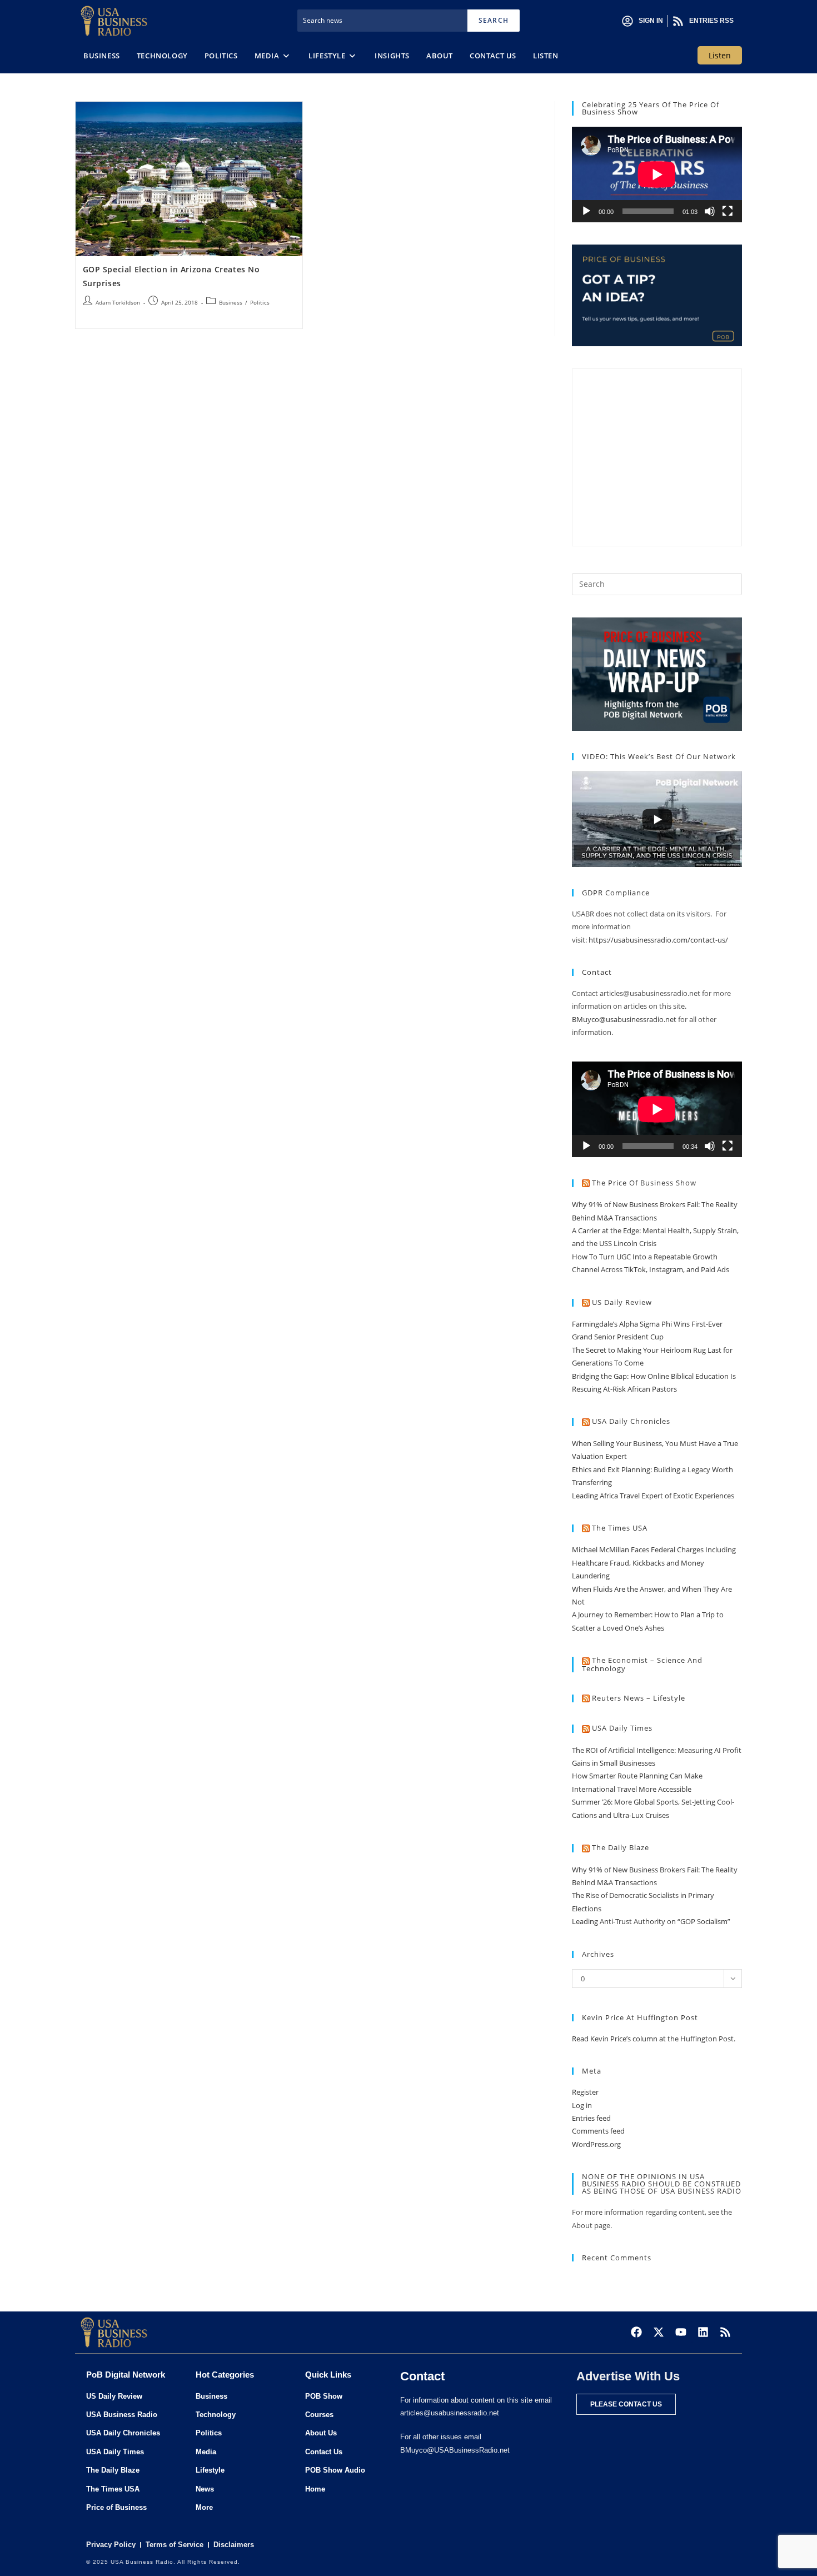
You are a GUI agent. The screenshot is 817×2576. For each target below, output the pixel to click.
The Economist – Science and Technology (642, 1664)
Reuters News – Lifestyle (639, 1698)
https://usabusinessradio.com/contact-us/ (658, 940)
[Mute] (710, 211)
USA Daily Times (622, 1728)
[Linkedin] (703, 2332)
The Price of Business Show (644, 1183)
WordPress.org (596, 2144)
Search (494, 20)
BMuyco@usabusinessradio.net (624, 1019)
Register (585, 2092)
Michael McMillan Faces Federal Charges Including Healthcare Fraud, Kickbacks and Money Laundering (654, 1563)
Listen (720, 55)
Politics (260, 302)
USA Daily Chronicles (631, 1421)
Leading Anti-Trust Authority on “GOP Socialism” (651, 1921)
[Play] (586, 211)
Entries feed (591, 2118)
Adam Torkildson (118, 302)
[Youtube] (681, 2332)
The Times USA (620, 1528)
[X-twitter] (659, 2332)
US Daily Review (622, 1302)
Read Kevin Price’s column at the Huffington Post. (654, 2039)
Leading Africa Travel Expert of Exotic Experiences (653, 1496)
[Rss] (725, 2332)
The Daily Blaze (621, 1847)
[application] (657, 175)
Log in (582, 2105)
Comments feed (598, 2131)
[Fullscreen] (728, 211)
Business (231, 302)
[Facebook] (636, 2332)
